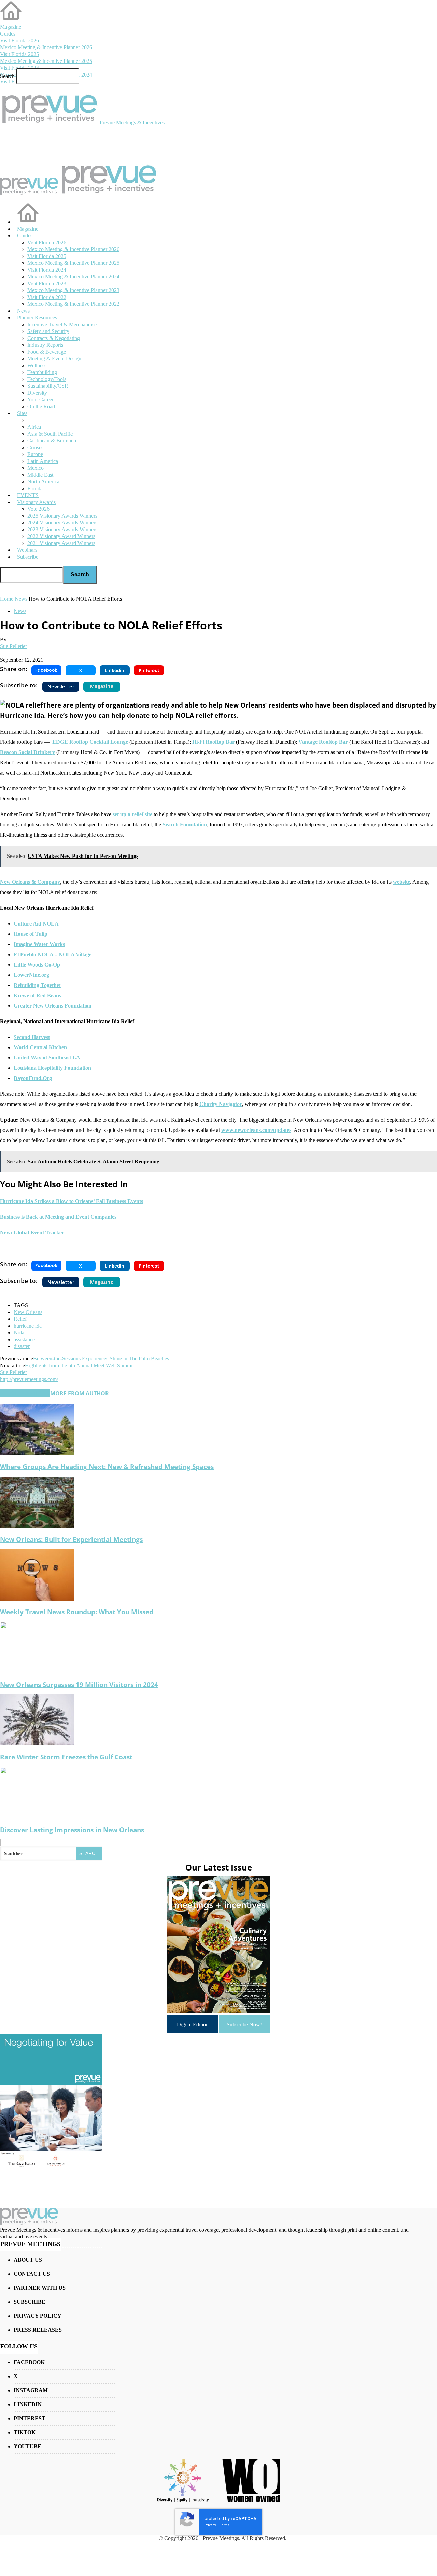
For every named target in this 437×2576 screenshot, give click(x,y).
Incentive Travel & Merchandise (62, 324)
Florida (35, 488)
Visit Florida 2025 (19, 54)
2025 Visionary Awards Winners (62, 516)
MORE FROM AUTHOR (80, 1393)
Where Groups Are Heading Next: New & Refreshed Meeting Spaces (107, 1467)
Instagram (31, 2390)
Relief (20, 1319)
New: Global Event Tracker (32, 1232)
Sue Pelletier (13, 646)
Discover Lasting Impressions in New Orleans (72, 1830)
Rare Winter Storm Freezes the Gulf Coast (66, 1757)
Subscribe (28, 557)
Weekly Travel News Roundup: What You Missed (77, 1612)
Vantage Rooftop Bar (323, 742)
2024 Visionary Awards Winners (62, 523)
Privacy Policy (38, 2316)
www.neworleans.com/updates (256, 1130)
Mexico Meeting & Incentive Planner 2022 (73, 304)
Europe (35, 454)
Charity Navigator (221, 1104)
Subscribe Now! (244, 2024)
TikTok (25, 2432)
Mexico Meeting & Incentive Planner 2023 (73, 290)
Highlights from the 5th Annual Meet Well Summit (79, 1365)
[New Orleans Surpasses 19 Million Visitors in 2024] (37, 1671)
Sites (22, 413)
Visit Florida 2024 (19, 68)
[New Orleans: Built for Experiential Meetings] (37, 1526)
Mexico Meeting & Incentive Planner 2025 (46, 61)
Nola (19, 1333)
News (20, 611)
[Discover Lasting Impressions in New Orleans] (37, 1816)
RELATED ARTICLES (25, 1393)
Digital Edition (193, 2024)
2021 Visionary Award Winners (61, 543)
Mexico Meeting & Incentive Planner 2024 (73, 277)
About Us (28, 2260)
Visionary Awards (36, 502)
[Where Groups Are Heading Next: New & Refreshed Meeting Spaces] (37, 1454)
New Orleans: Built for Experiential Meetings (71, 1539)
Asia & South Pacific (50, 434)
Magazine (11, 27)
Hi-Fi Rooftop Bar (213, 742)
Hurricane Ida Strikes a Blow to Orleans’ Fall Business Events (72, 1201)
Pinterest (30, 2418)
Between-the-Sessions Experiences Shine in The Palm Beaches (101, 1359)
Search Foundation (185, 825)
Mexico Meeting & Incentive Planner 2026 (46, 47)
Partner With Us (40, 2288)
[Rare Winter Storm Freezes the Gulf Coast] (37, 1744)
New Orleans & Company (30, 882)
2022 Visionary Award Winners (61, 536)
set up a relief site (132, 814)
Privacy (210, 2525)
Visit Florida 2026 (19, 40)
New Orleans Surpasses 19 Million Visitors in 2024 (79, 1684)
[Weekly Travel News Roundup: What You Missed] (37, 1599)
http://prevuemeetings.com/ (29, 1379)
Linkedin (28, 2404)
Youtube (27, 2446)
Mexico (36, 468)
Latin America (43, 461)
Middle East (40, 475)
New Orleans (28, 1312)
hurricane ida (28, 1326)
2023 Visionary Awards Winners (62, 529)
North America (43, 482)
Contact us (32, 2274)
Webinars (27, 550)
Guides (8, 34)
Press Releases (38, 2330)
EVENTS (28, 495)
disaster (22, 1346)
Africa (34, 427)
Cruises (35, 447)
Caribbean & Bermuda (52, 441)
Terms (225, 2525)
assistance (24, 1339)
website (401, 882)
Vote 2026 (38, 509)
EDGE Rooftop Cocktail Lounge (90, 742)
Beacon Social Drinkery (27, 752)
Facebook (29, 2362)
